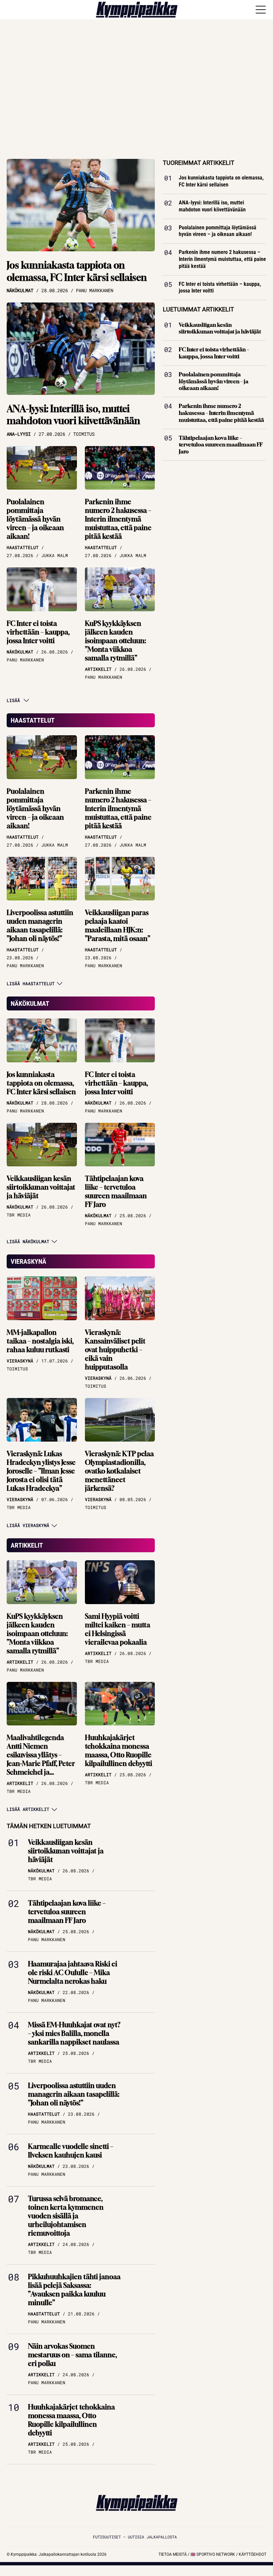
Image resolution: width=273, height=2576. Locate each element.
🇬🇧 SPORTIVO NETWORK (213, 2554)
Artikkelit (27, 1545)
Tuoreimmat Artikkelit (199, 163)
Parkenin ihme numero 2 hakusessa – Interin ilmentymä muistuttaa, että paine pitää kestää (118, 519)
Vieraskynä (28, 1261)
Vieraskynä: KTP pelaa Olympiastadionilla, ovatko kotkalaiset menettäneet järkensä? (119, 1471)
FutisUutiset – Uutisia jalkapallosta (135, 2537)
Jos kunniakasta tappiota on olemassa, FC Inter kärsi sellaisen (77, 271)
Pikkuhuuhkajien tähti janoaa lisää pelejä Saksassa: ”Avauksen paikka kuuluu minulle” (74, 2290)
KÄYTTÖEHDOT (253, 2554)
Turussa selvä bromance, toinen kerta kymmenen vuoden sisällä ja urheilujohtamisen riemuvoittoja (66, 2216)
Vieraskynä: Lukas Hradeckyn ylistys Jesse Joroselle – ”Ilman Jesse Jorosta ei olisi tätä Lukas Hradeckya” (41, 1471)
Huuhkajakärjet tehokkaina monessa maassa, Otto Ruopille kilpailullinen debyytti (119, 1751)
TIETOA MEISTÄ (173, 2554)
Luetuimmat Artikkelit (198, 309)
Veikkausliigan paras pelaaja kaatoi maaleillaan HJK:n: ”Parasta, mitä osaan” (118, 926)
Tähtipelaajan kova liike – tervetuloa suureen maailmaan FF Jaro (116, 1191)
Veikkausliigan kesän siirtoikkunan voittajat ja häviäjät (41, 1187)
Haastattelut (33, 720)
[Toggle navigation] (261, 10)
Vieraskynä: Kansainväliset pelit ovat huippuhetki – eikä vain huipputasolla (115, 1350)
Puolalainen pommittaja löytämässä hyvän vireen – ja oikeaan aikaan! (35, 519)
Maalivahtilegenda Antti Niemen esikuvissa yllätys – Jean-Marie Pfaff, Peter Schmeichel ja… (41, 1755)
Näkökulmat (30, 1003)
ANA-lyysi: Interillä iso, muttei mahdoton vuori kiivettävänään (73, 415)
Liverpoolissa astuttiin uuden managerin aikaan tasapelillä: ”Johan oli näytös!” (40, 926)
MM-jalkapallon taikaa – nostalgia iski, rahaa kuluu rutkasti (40, 1341)
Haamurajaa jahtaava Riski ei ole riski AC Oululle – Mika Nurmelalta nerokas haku (73, 1973)
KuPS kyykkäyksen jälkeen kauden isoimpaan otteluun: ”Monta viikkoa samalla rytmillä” (116, 641)
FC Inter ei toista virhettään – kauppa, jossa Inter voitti (38, 632)
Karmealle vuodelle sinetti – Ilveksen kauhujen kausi (71, 2151)
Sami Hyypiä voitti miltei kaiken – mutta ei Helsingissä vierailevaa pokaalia (118, 1629)
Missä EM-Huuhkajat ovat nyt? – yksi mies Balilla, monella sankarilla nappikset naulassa (74, 2033)
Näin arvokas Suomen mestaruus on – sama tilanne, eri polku (72, 2355)
